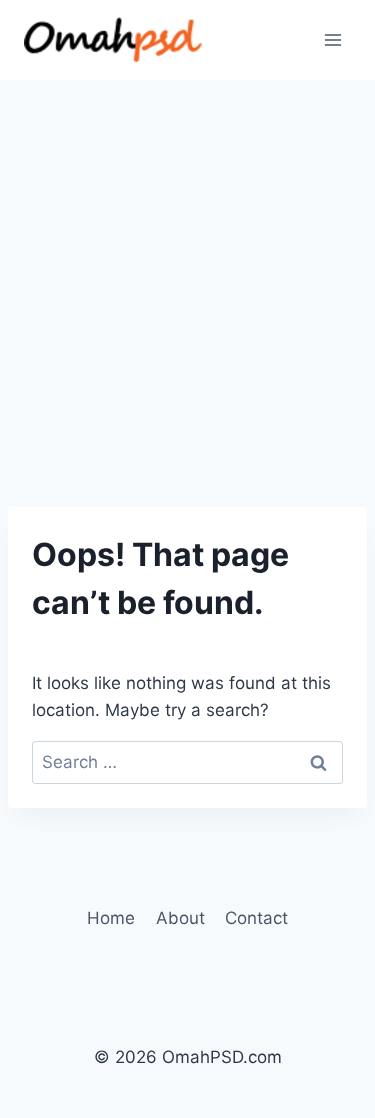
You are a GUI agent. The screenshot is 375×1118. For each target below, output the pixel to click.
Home (111, 918)
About (180, 918)
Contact (256, 918)
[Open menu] (332, 39)
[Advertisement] (187, 277)
